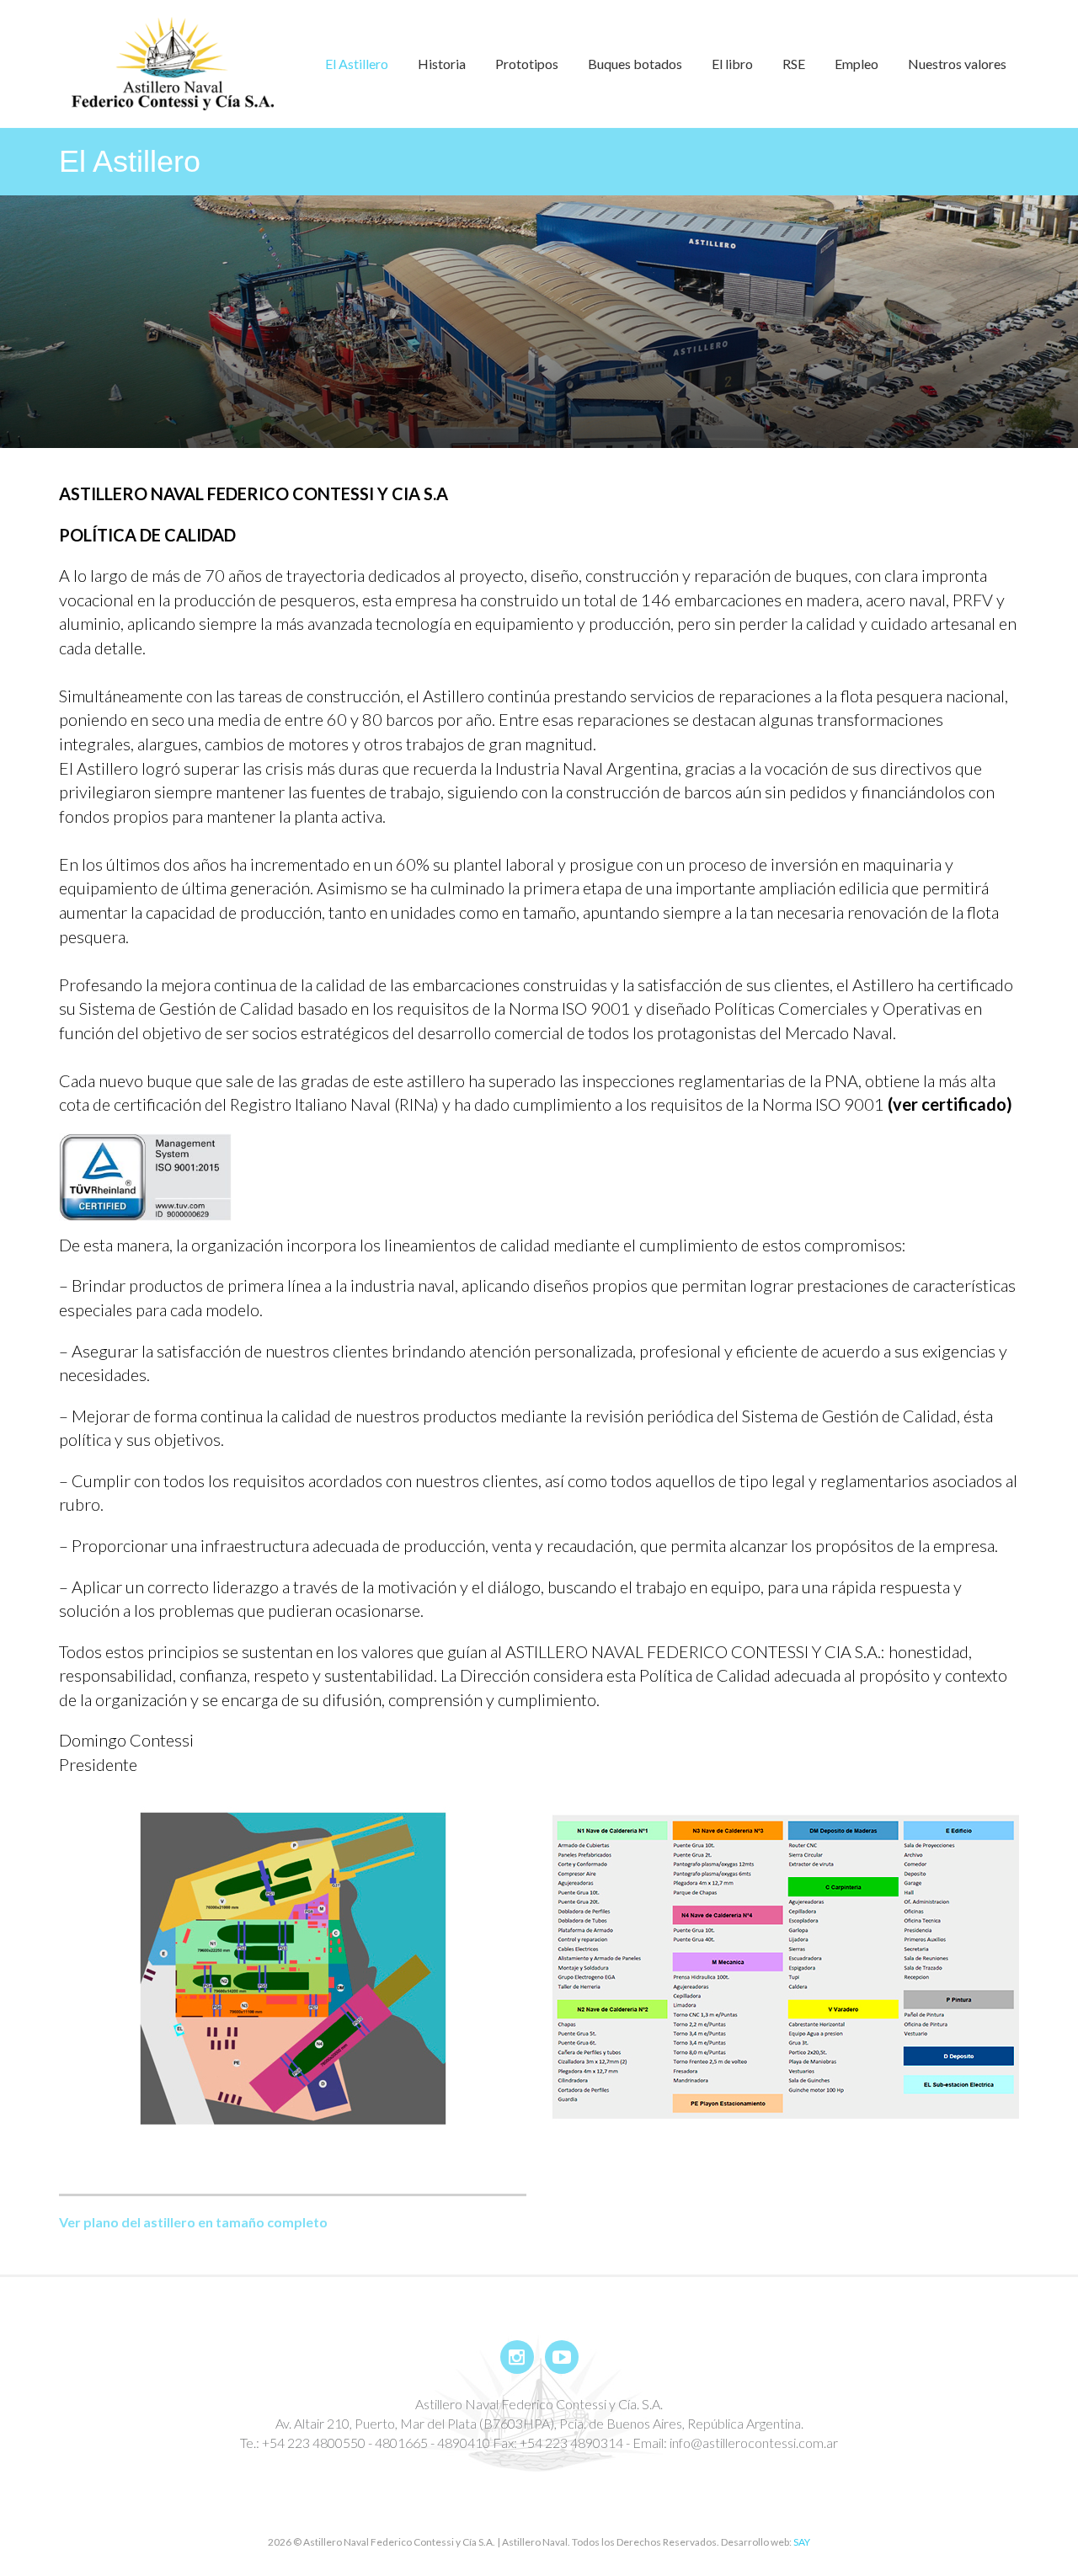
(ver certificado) (950, 1104)
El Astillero (357, 64)
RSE (794, 64)
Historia (442, 64)
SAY (802, 2542)
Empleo (857, 64)
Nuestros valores (957, 64)
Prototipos (527, 64)
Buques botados (635, 64)
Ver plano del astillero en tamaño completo (193, 2222)
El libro (732, 64)
